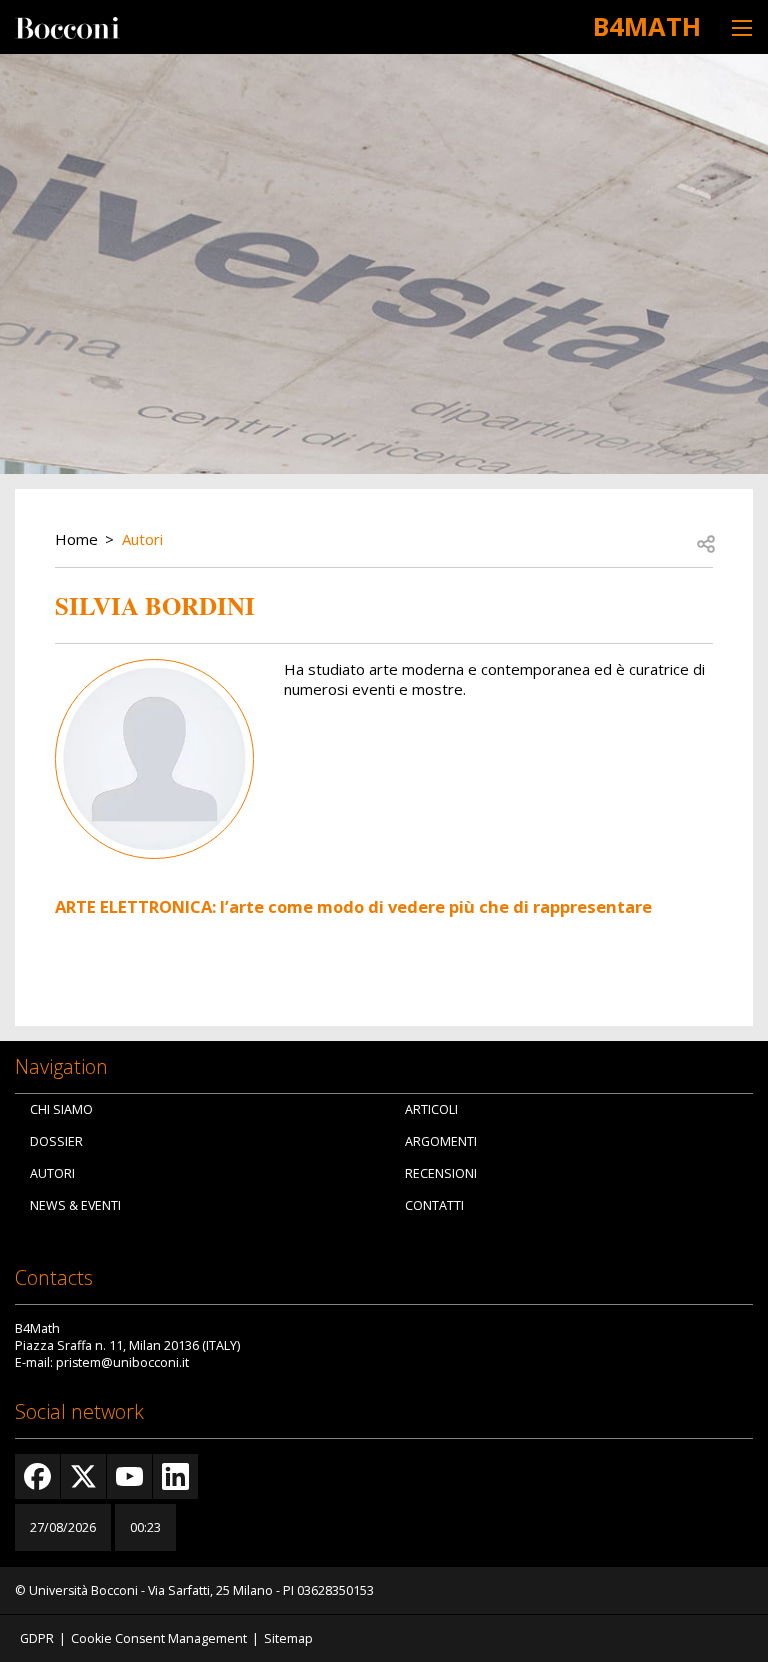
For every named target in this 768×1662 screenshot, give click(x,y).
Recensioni (441, 1173)
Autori (142, 539)
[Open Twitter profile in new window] (83, 1476)
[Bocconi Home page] (67, 26)
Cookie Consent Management (159, 1638)
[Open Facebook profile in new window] (37, 1476)
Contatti (434, 1205)
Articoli (431, 1109)
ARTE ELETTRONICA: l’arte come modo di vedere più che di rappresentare (353, 906)
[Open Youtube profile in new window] (129, 1476)
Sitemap (288, 1638)
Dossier (56, 1141)
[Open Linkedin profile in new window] (175, 1476)
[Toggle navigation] (742, 27)
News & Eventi (75, 1205)
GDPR (37, 1638)
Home (76, 539)
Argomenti (441, 1141)
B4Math (647, 26)
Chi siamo (61, 1109)
